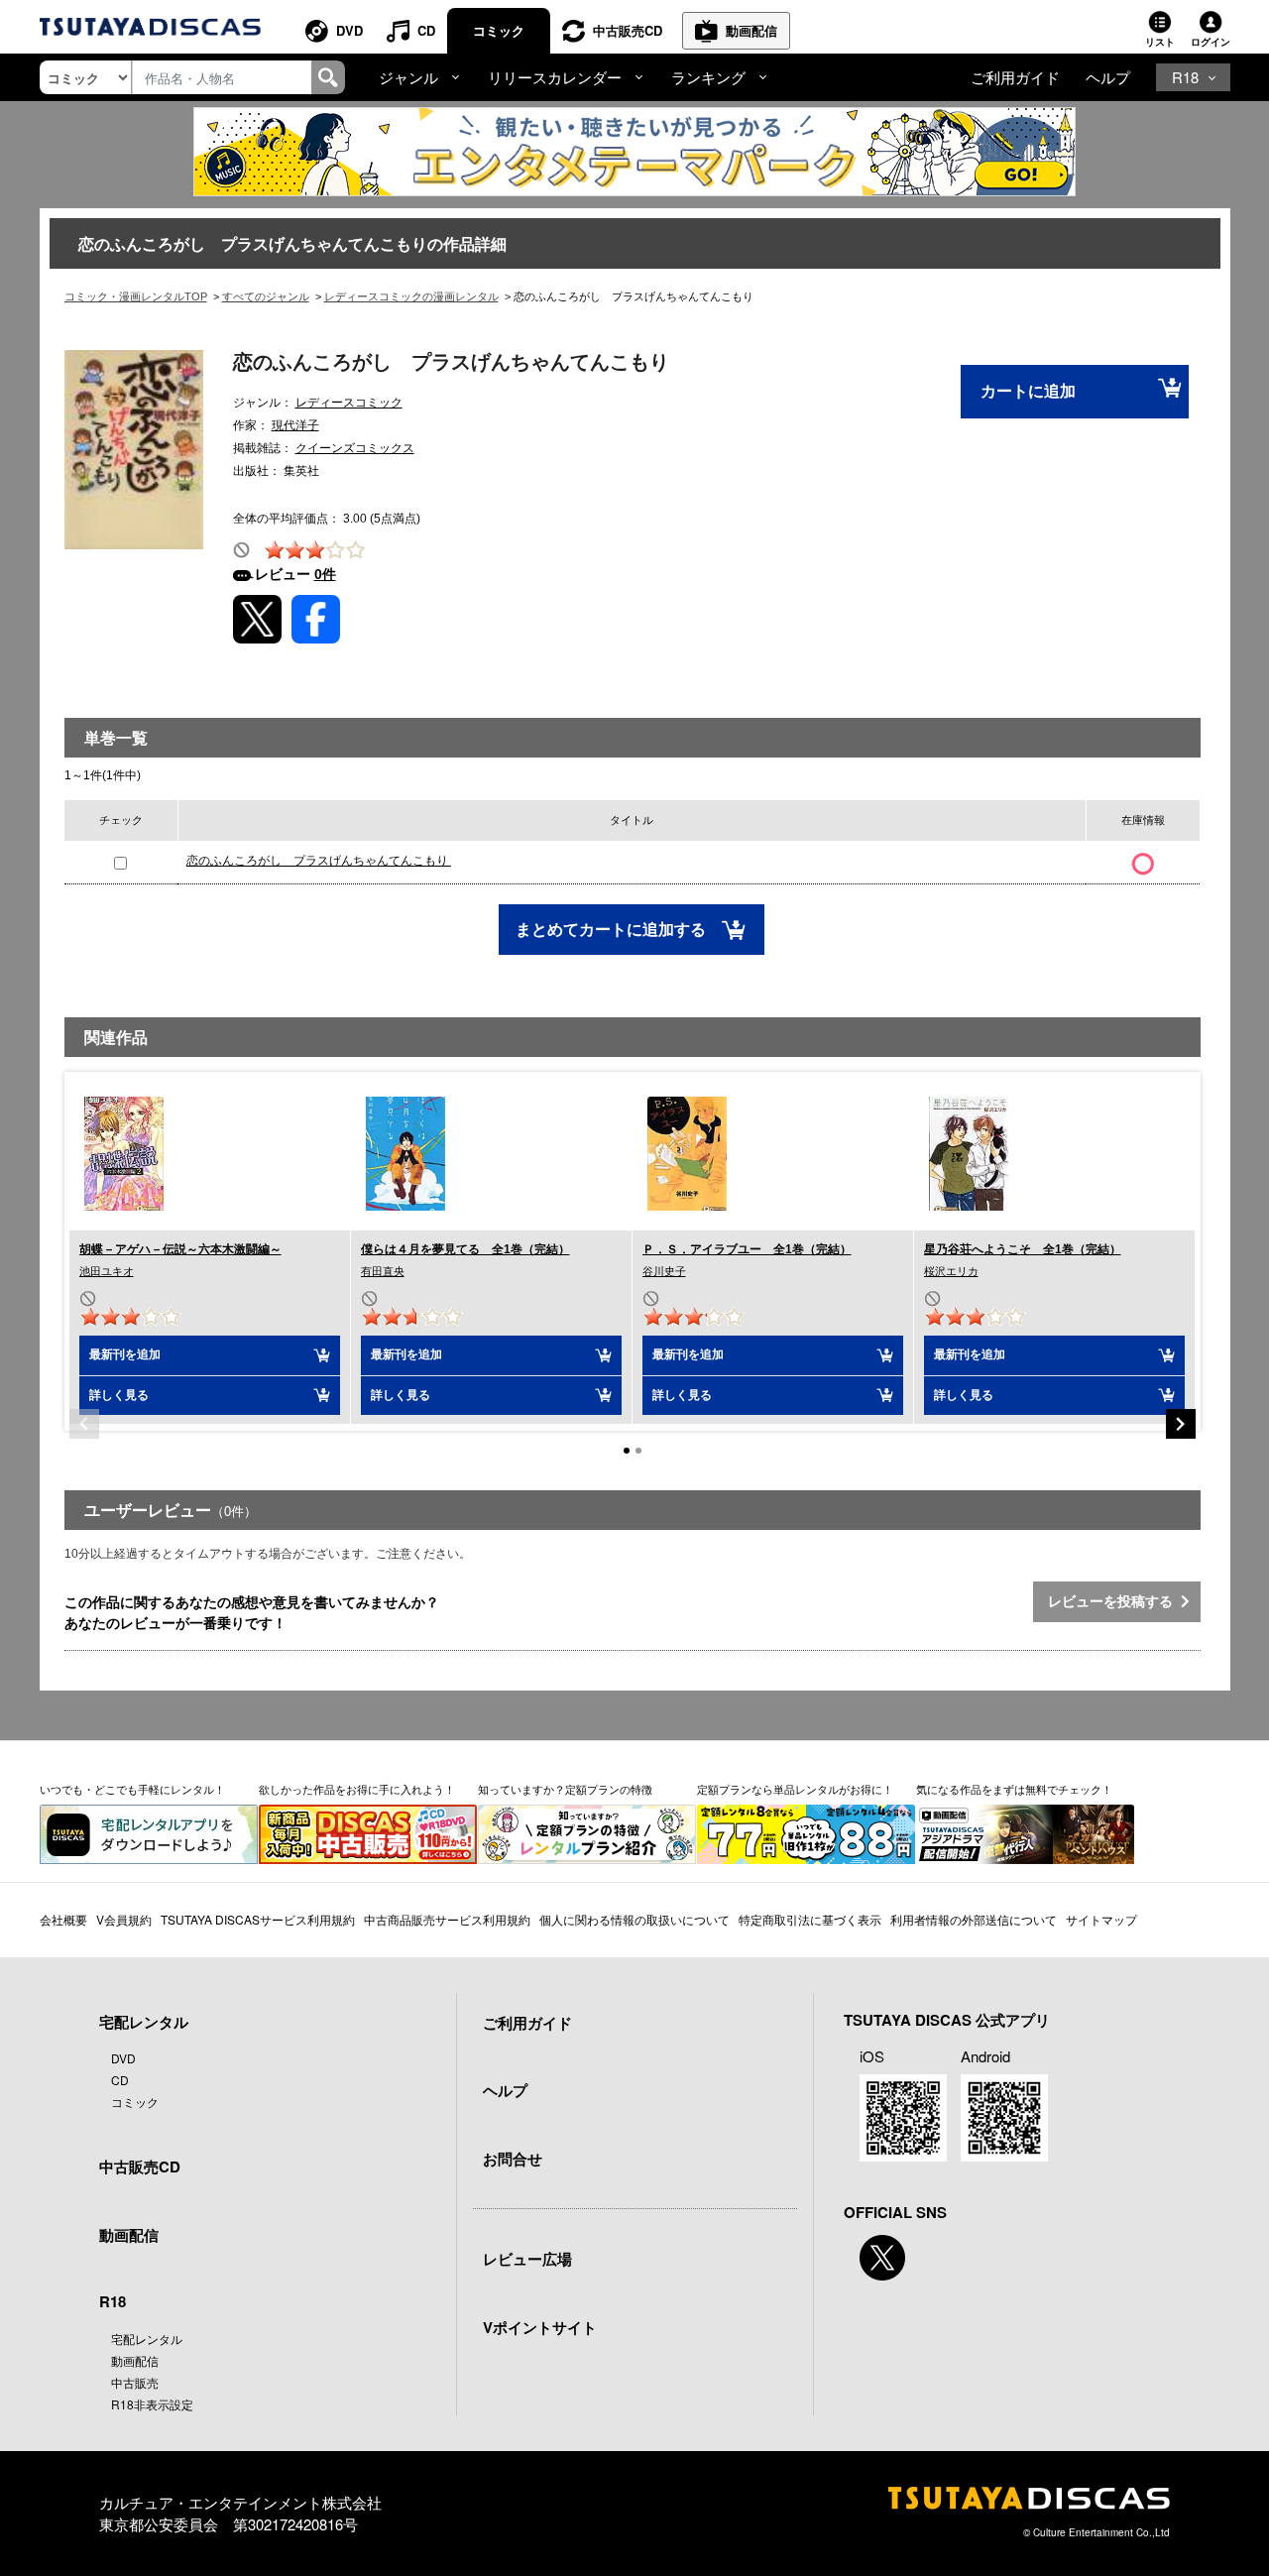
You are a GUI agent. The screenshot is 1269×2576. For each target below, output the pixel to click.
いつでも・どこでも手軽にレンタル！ (132, 1789)
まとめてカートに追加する (613, 930)
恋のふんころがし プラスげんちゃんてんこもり (319, 861)
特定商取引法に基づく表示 (810, 1919)
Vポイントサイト (540, 2327)
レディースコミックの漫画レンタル (411, 296)
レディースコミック (349, 403)
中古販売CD (628, 30)
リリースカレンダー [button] (555, 77)
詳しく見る (119, 1395)
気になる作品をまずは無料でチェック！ (1014, 1789)
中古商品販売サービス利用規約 (447, 1919)
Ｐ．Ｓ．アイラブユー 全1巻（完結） (747, 1249)
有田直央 (383, 1271)
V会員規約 (124, 1919)
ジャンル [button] (408, 77)
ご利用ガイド (1015, 77)
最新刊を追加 (125, 1354)
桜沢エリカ (951, 1271)
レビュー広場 (527, 2259)
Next (1181, 1424)
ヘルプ (1108, 77)
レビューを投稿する (1114, 1601)
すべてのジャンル (266, 296)
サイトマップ (1101, 1919)
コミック (499, 30)
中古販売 (135, 2382)
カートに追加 (1028, 391)
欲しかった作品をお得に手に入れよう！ (357, 1789)
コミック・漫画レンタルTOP (136, 296)
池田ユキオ (107, 1271)
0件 (325, 574)
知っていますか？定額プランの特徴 (565, 1789)
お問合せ (513, 2159)
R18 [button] (1185, 77)
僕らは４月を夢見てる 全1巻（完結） (465, 1249)
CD (426, 30)
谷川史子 (664, 1271)
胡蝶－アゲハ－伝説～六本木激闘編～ (180, 1249)
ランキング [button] (708, 77)
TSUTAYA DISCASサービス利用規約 (258, 1919)
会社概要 (63, 1919)
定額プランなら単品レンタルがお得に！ (795, 1789)
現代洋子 (295, 425)
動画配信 (751, 30)
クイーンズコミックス (355, 448)
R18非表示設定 (152, 2404)
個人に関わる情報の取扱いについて (634, 1919)
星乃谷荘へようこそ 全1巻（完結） (1023, 1249)
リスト (1160, 42)
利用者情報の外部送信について (974, 1919)
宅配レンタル (147, 2339)
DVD (349, 30)
